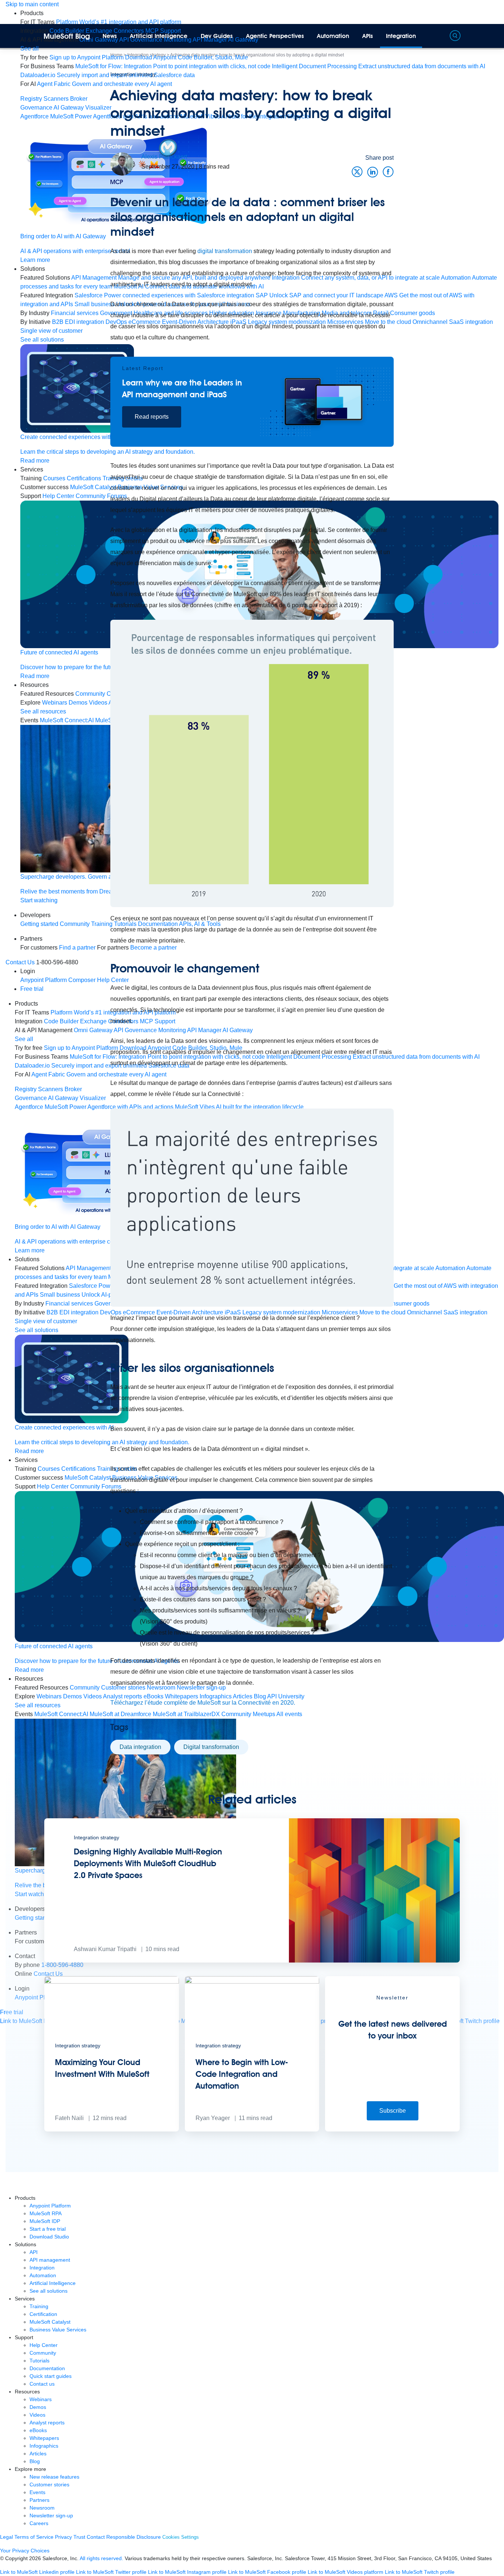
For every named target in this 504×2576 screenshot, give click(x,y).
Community (43, 2353)
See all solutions (49, 2291)
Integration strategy (133, 74)
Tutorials (39, 2361)
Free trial (32, 989)
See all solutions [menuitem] (37, 1330)
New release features (54, 2477)
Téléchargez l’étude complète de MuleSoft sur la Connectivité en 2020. (203, 1703)
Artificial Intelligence (159, 36)
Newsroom (42, 2508)
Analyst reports (47, 2423)
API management (50, 2260)
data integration (140, 1747)
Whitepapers (44, 2438)
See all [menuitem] (30, 49)
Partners (39, 2500)
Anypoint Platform (50, 2206)
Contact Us (20, 962)
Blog (35, 2461)
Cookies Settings (181, 2537)
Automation (333, 36)
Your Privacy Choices (25, 2551)
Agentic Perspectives (275, 36)
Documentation (47, 2368)
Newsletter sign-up (51, 2516)
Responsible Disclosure (134, 2537)
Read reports (152, 417)
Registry (31, 99)
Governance (36, 108)
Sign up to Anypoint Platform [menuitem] (87, 57)
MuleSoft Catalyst (50, 2322)
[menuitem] (119, 22)
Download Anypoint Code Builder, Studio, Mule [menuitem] (187, 57)
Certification (43, 2314)
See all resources (38, 1705)
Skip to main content (32, 4)
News (110, 36)
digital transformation (225, 251)
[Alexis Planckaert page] (122, 164)
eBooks (38, 2430)
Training (39, 2306)
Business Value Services (58, 2330)
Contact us (42, 2384)
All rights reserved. (101, 2558)
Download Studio (49, 2237)
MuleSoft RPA (46, 2213)
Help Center (44, 2345)
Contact (96, 2537)
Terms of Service (34, 2537)
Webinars (41, 2399)
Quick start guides (51, 2376)
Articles (38, 2454)
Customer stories (49, 2485)
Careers (39, 2523)
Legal (6, 2537)
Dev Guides (217, 36)
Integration (401, 36)
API (34, 2252)
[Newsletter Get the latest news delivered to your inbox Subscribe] (392, 2129)
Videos (37, 2415)
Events (37, 2492)
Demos (38, 2407)
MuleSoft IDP (45, 2221)
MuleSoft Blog (67, 36)
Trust (79, 2537)
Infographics (44, 2446)
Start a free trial (48, 2229)
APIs (368, 36)
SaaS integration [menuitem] (471, 322)
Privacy (63, 2537)
